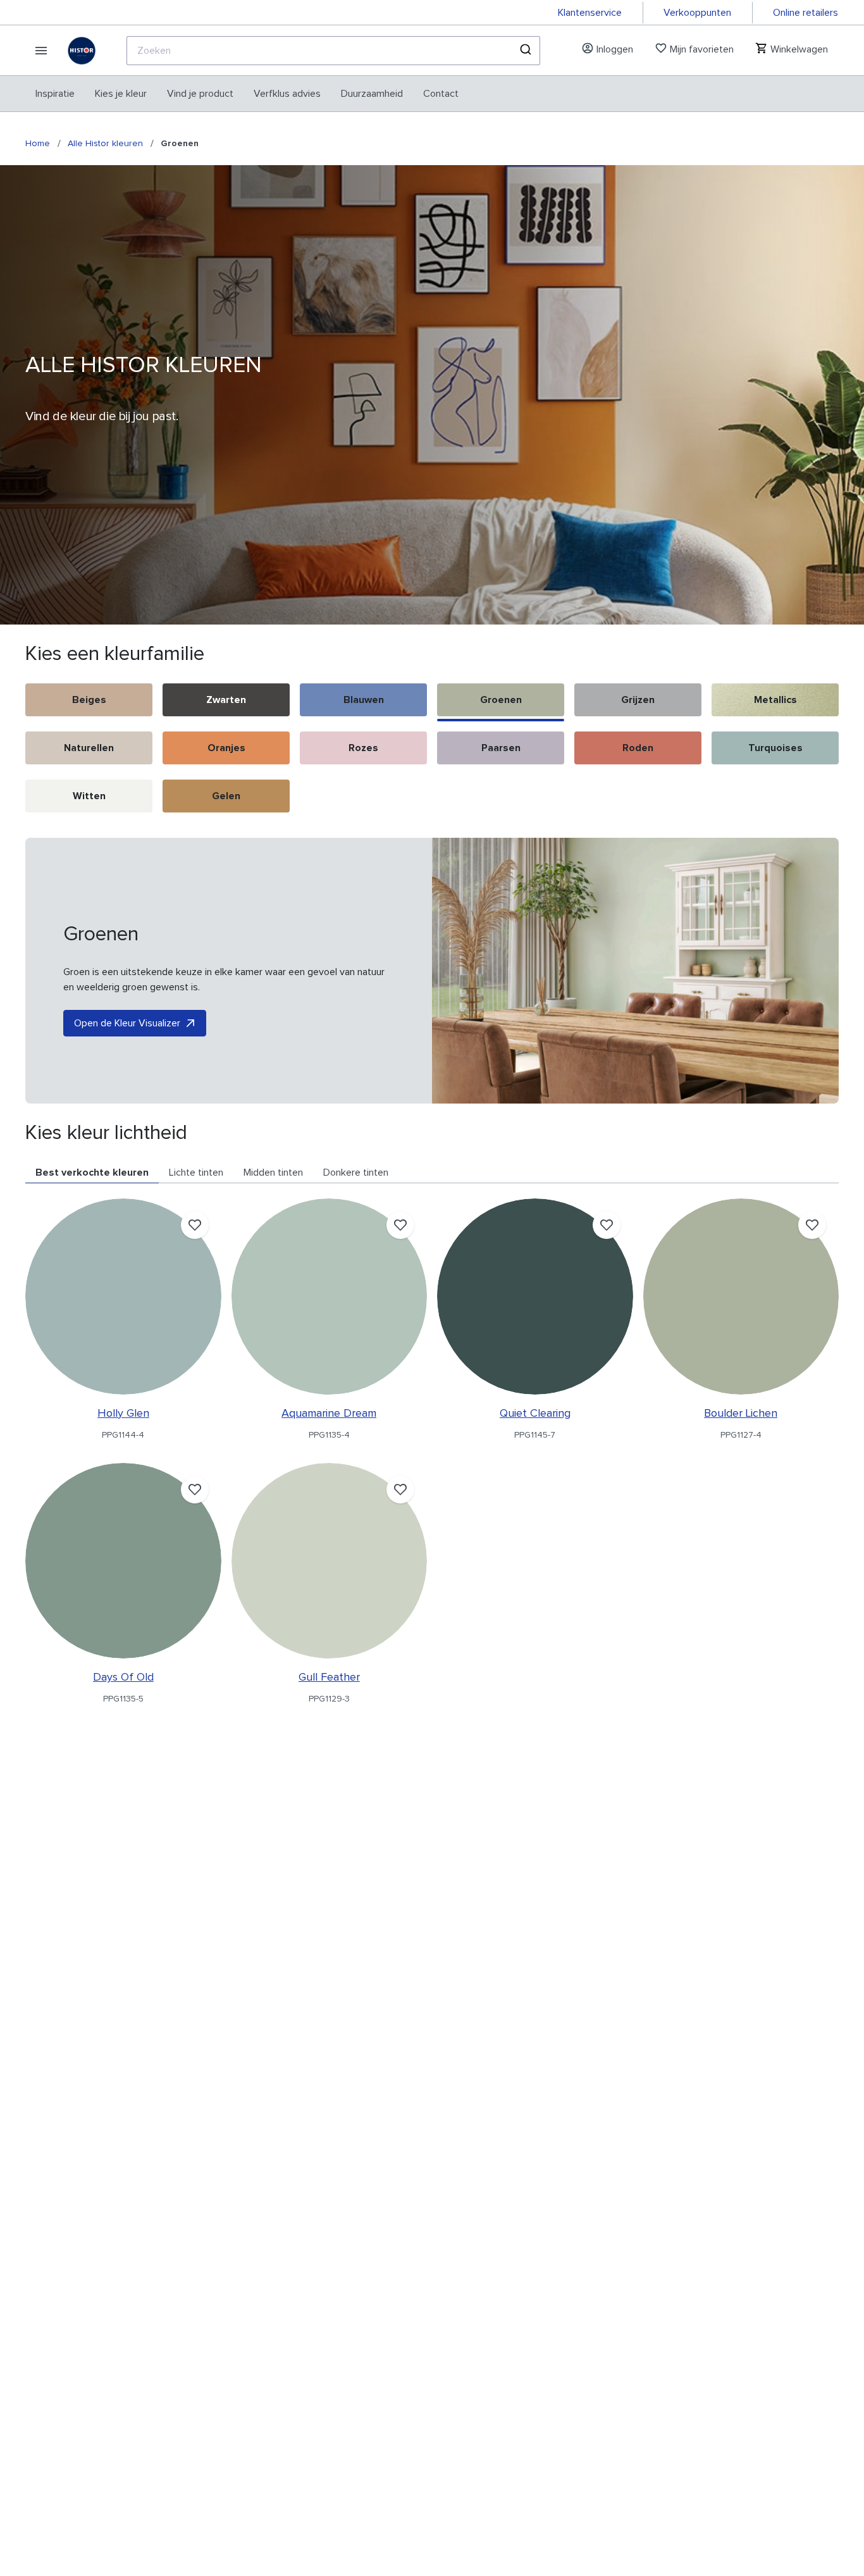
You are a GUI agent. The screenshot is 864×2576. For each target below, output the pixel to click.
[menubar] (247, 94)
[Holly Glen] (123, 1297)
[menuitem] (55, 94)
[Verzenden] (525, 51)
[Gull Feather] (330, 1561)
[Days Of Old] (123, 1561)
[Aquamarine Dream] (330, 1297)
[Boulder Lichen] (741, 1297)
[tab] (92, 1173)
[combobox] (333, 51)
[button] (89, 702)
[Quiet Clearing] (535, 1297)
